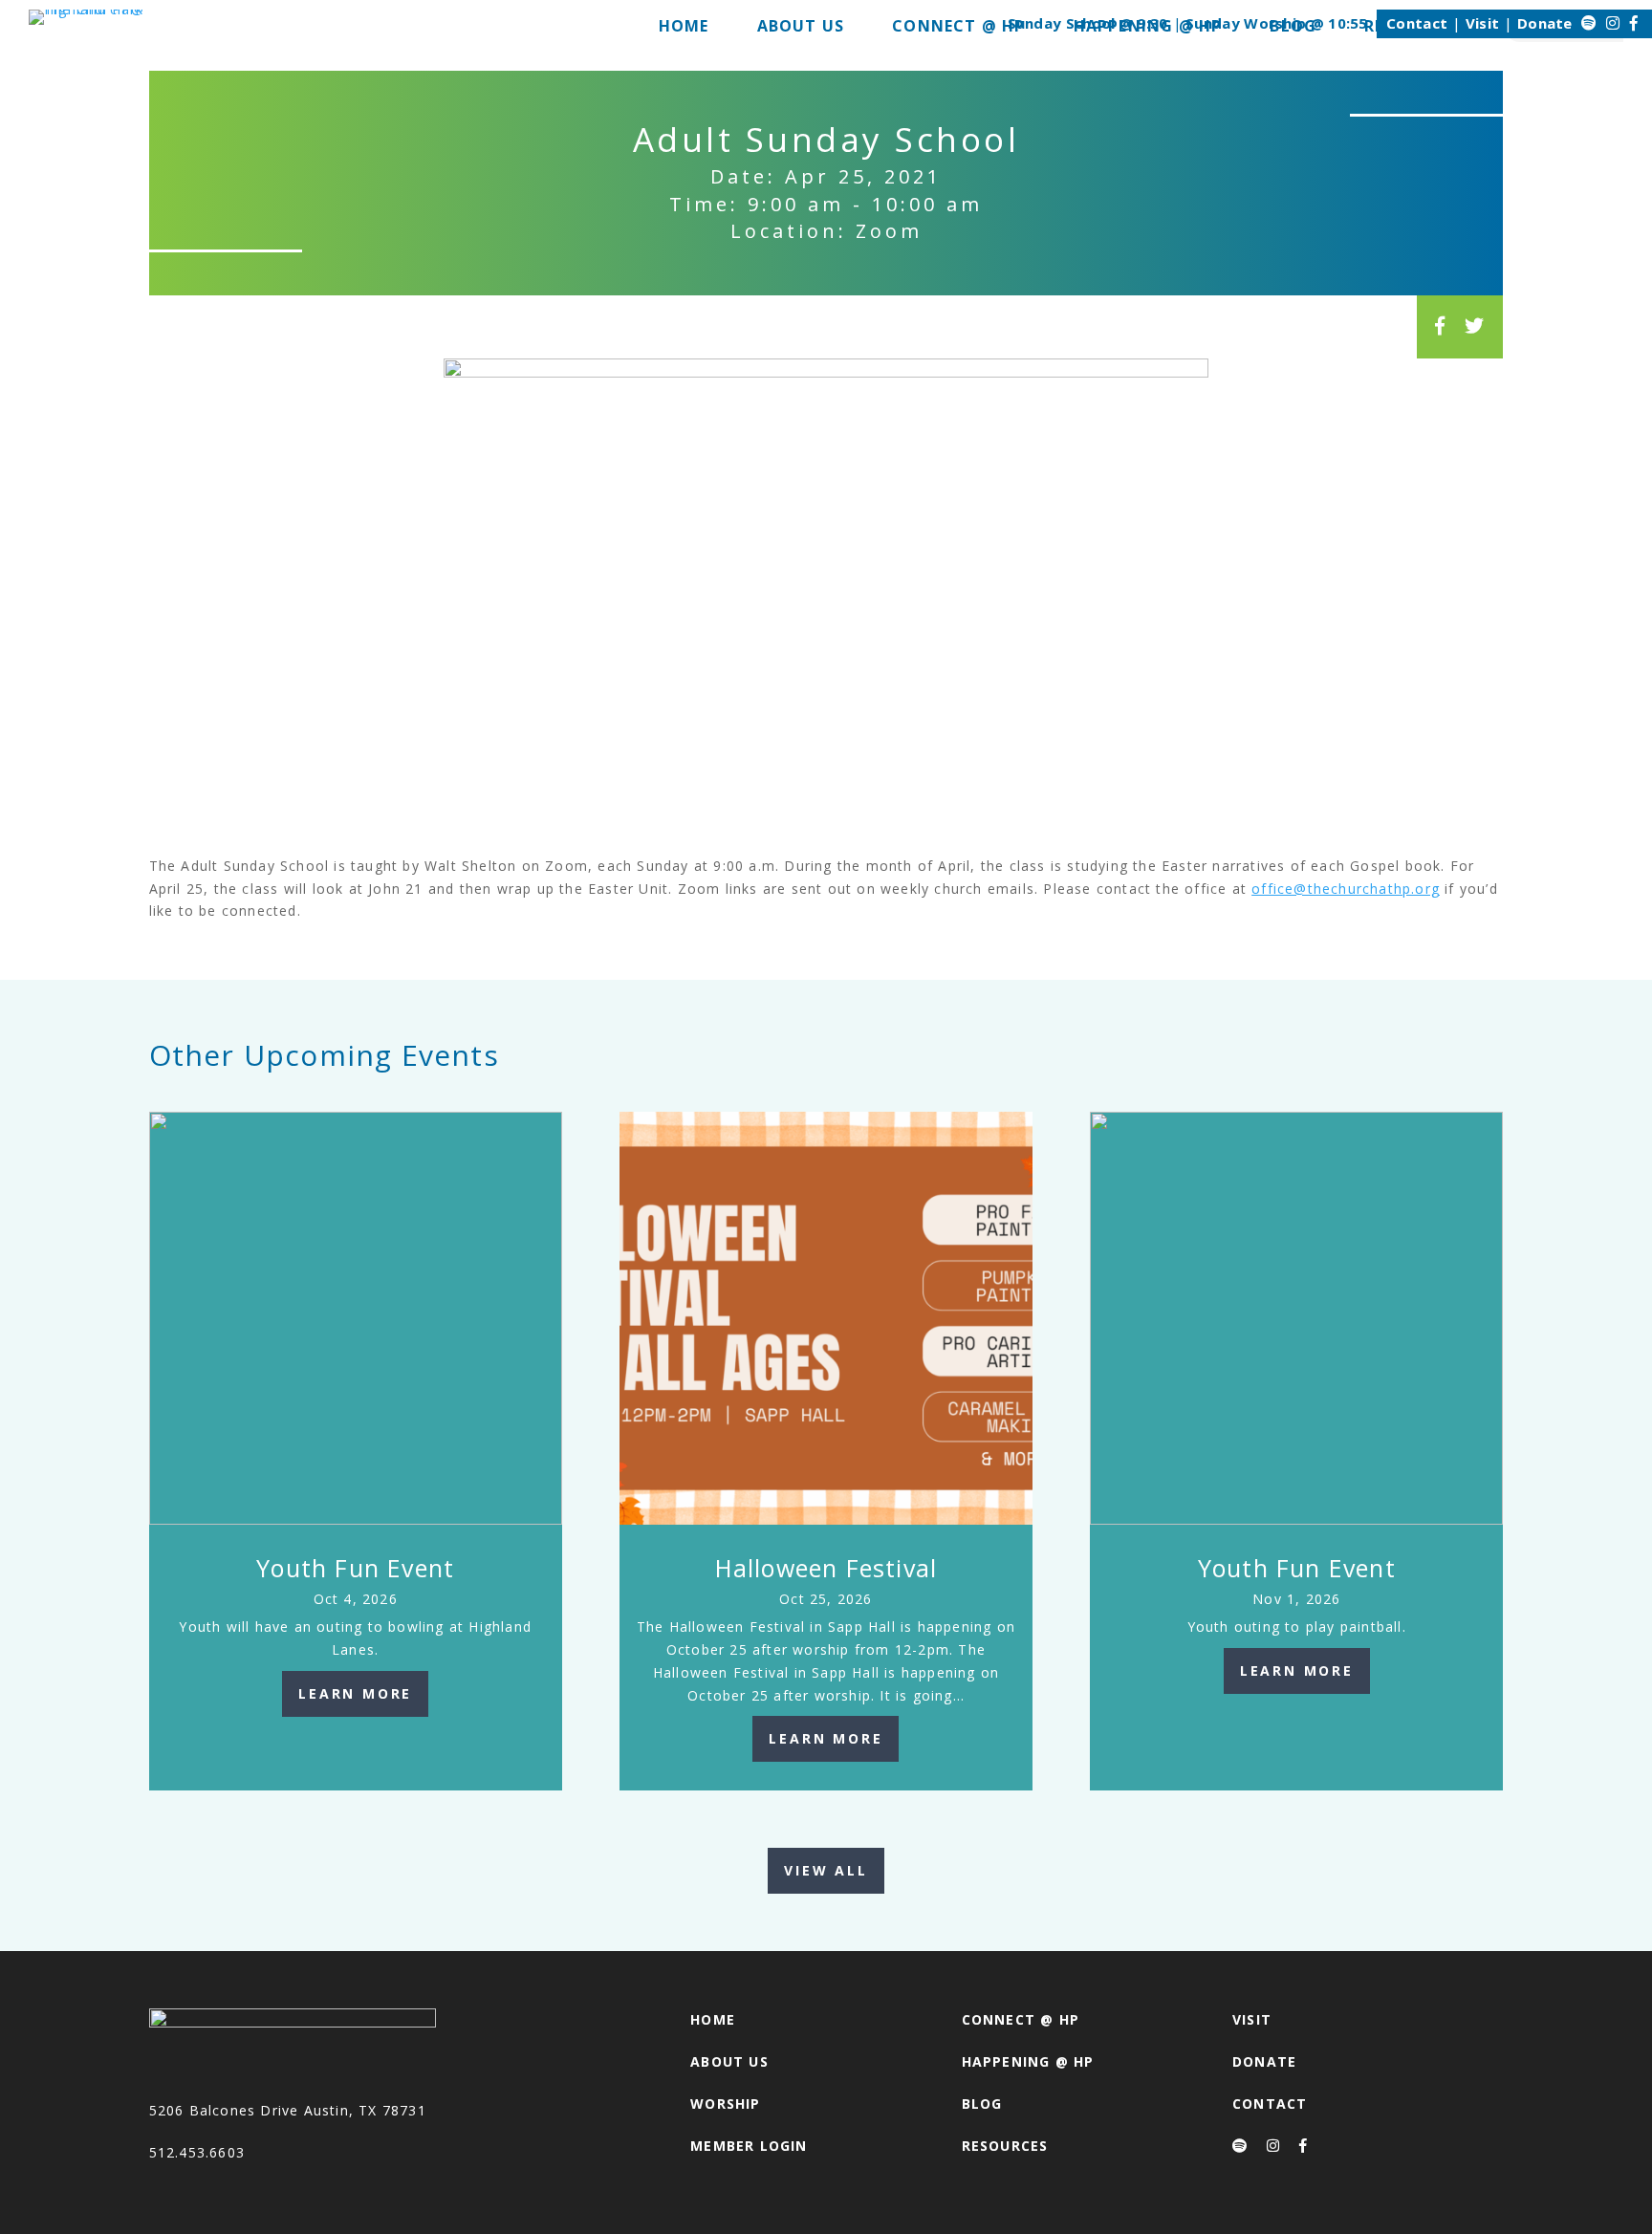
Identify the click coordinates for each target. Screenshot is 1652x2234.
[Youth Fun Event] (356, 1318)
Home (713, 2019)
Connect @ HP (1021, 2019)
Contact (1417, 23)
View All (826, 1870)
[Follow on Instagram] (1613, 23)
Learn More (355, 1693)
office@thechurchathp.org (1346, 889)
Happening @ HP (1028, 2061)
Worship (725, 2104)
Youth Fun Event (355, 1568)
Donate (1545, 23)
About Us (729, 2061)
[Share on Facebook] (1440, 325)
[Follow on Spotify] (1589, 23)
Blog (982, 2104)
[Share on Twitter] (1475, 325)
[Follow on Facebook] (1634, 23)
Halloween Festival (826, 1568)
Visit (1483, 23)
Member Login (749, 2146)
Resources (1005, 2146)
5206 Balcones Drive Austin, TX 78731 (288, 2110)
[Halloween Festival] (826, 1318)
